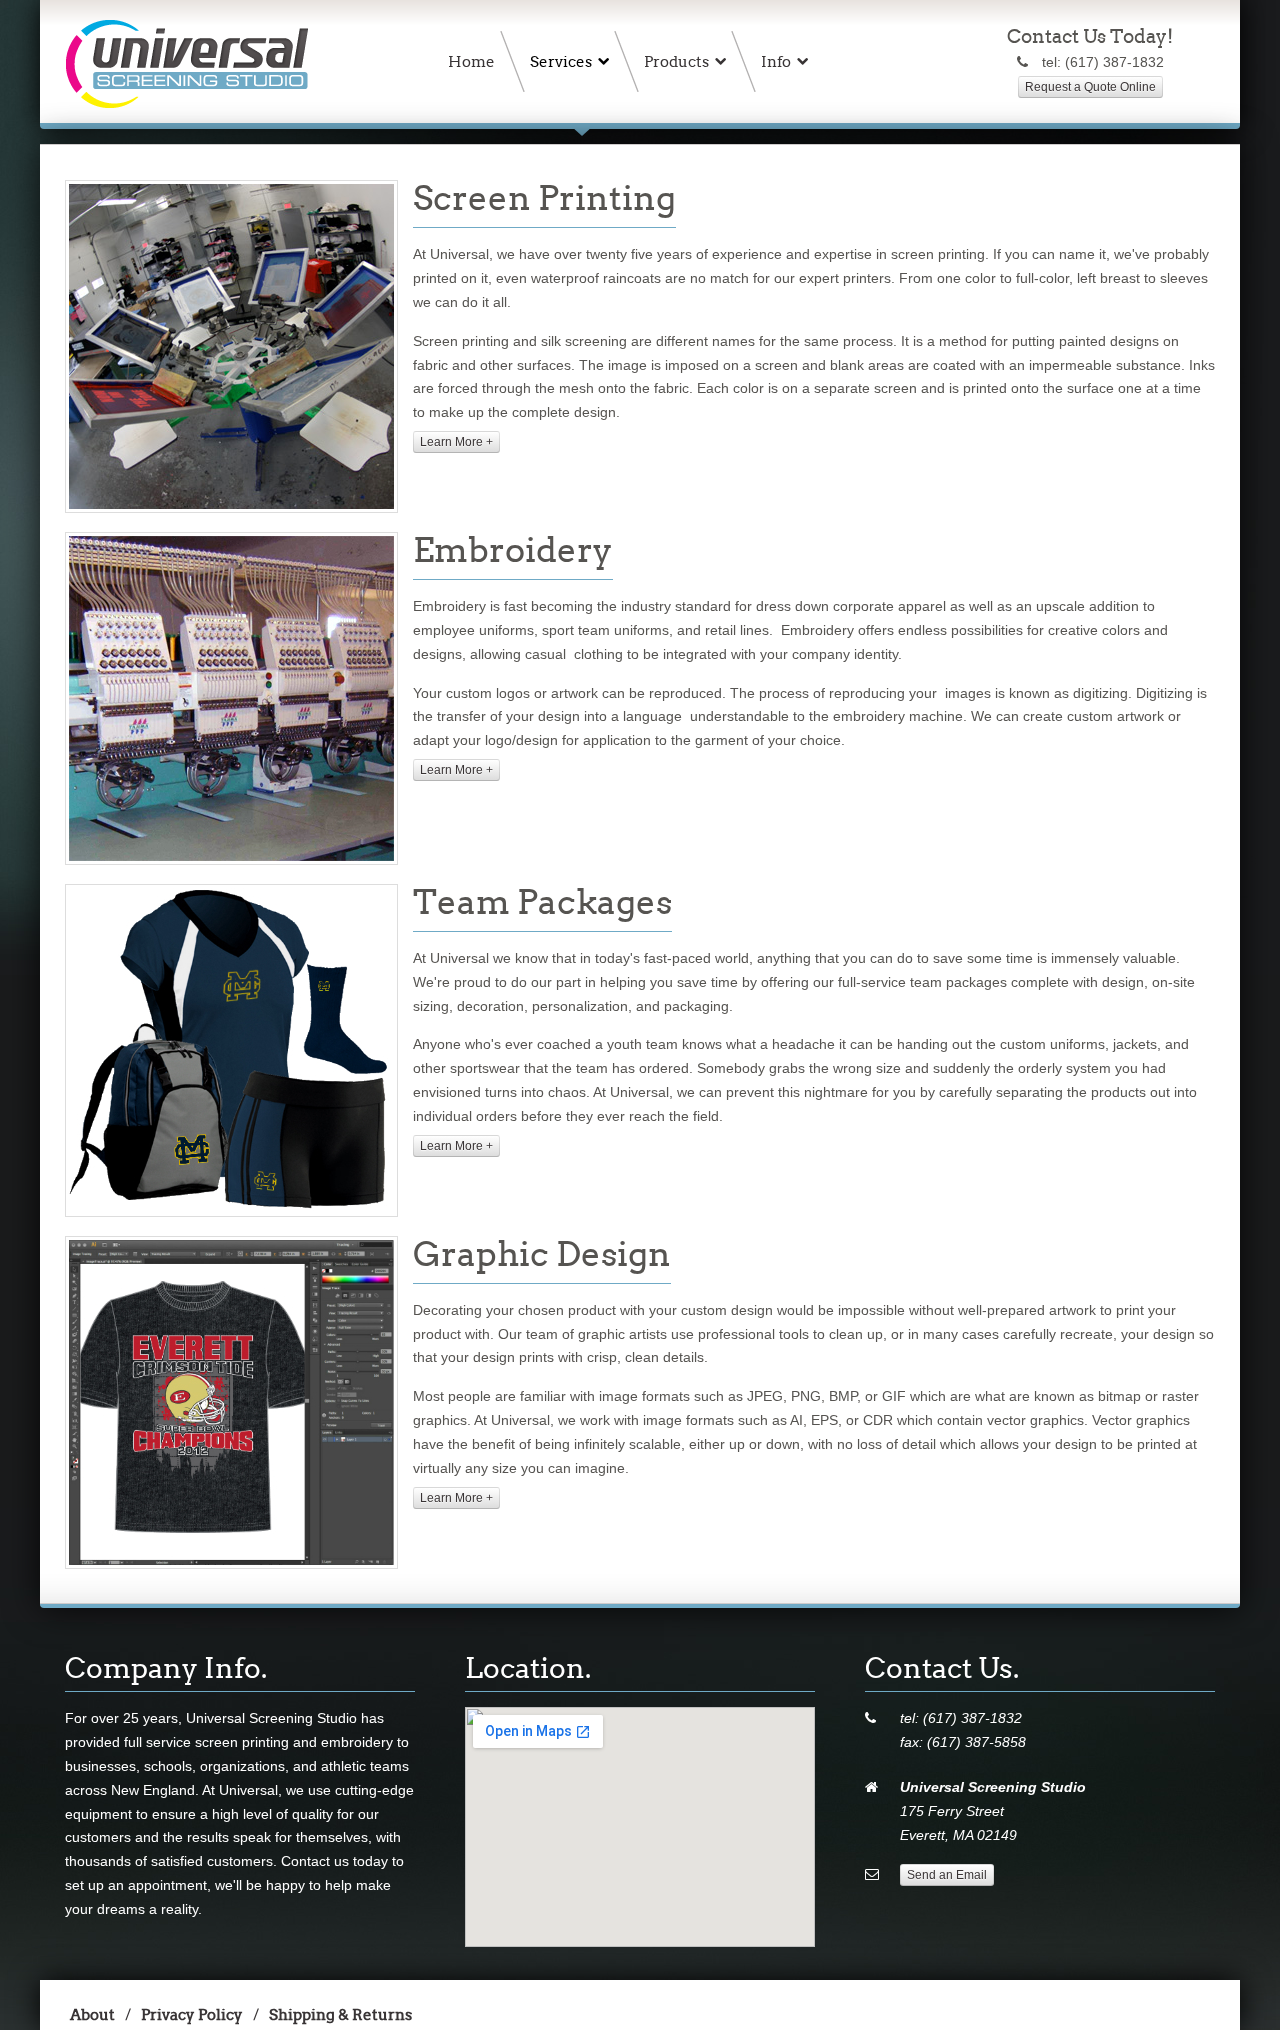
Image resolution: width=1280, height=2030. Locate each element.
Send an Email (947, 1875)
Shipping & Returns (340, 2014)
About (92, 2014)
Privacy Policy (192, 2014)
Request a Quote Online (1090, 87)
